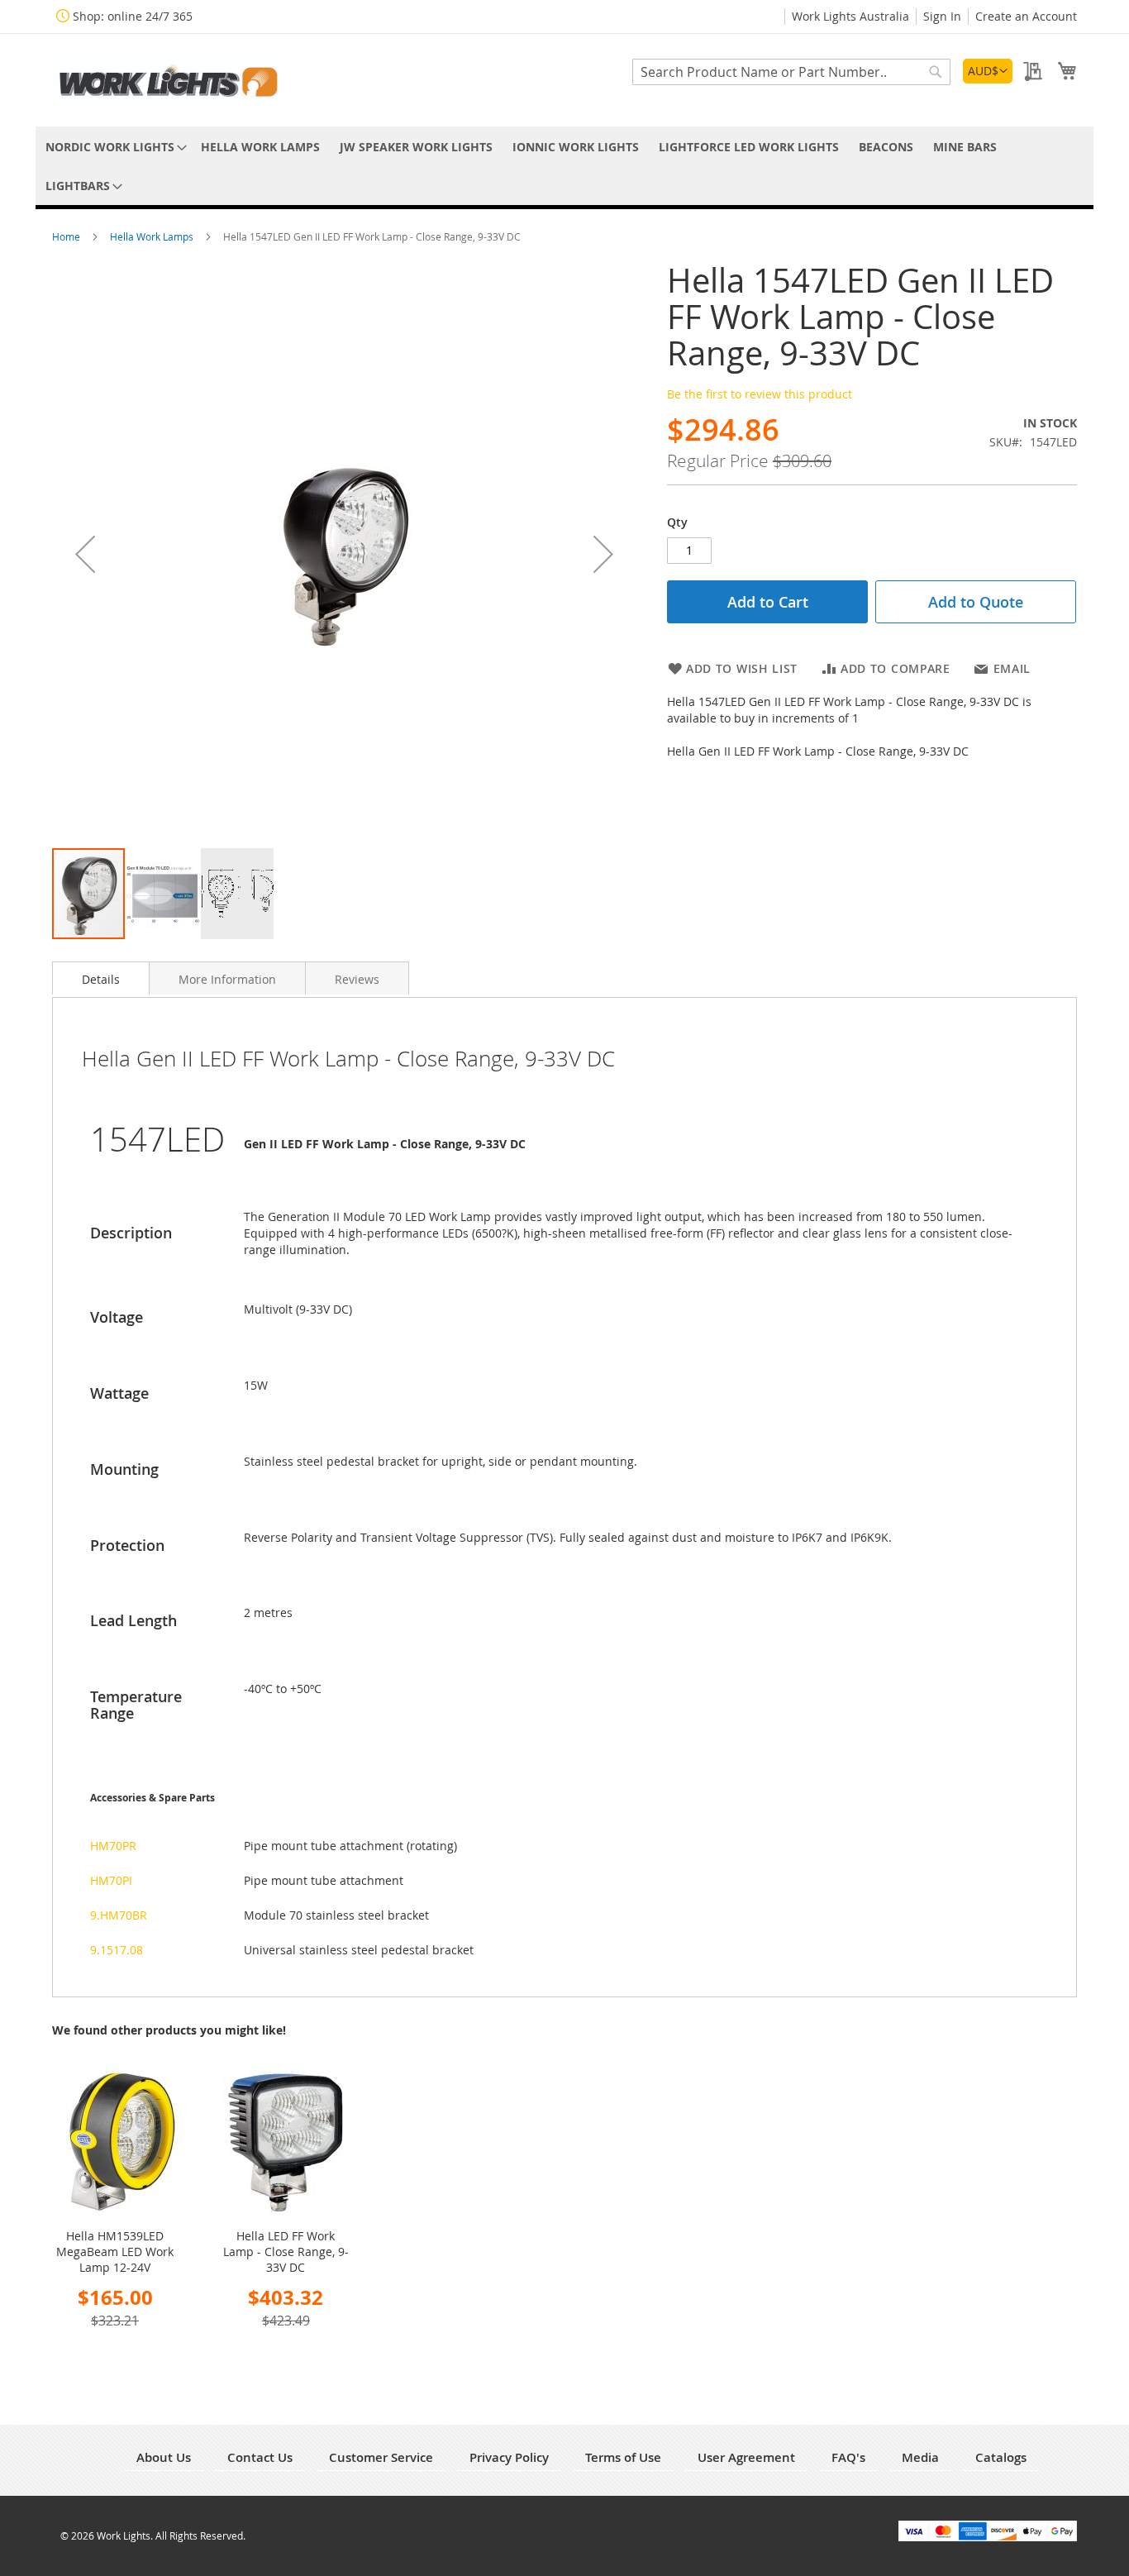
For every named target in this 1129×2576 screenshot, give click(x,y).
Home (67, 236)
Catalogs (1001, 2457)
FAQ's (848, 2457)
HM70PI (111, 1880)
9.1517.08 (117, 1950)
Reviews (357, 979)
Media (920, 2457)
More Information (227, 979)
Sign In (942, 16)
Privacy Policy (509, 2457)
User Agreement (746, 2457)
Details (101, 979)
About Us (164, 2457)
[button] (988, 71)
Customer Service (381, 2457)
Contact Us (260, 2457)
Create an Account (1026, 16)
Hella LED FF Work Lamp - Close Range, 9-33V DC (286, 2252)
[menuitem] (113, 147)
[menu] (564, 166)
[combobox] (791, 72)
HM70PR (113, 1846)
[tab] (101, 978)
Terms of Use (623, 2457)
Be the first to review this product (760, 394)
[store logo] (168, 79)
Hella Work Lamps (153, 236)
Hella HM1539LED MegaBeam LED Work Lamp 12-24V (115, 2252)
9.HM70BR (119, 1915)
